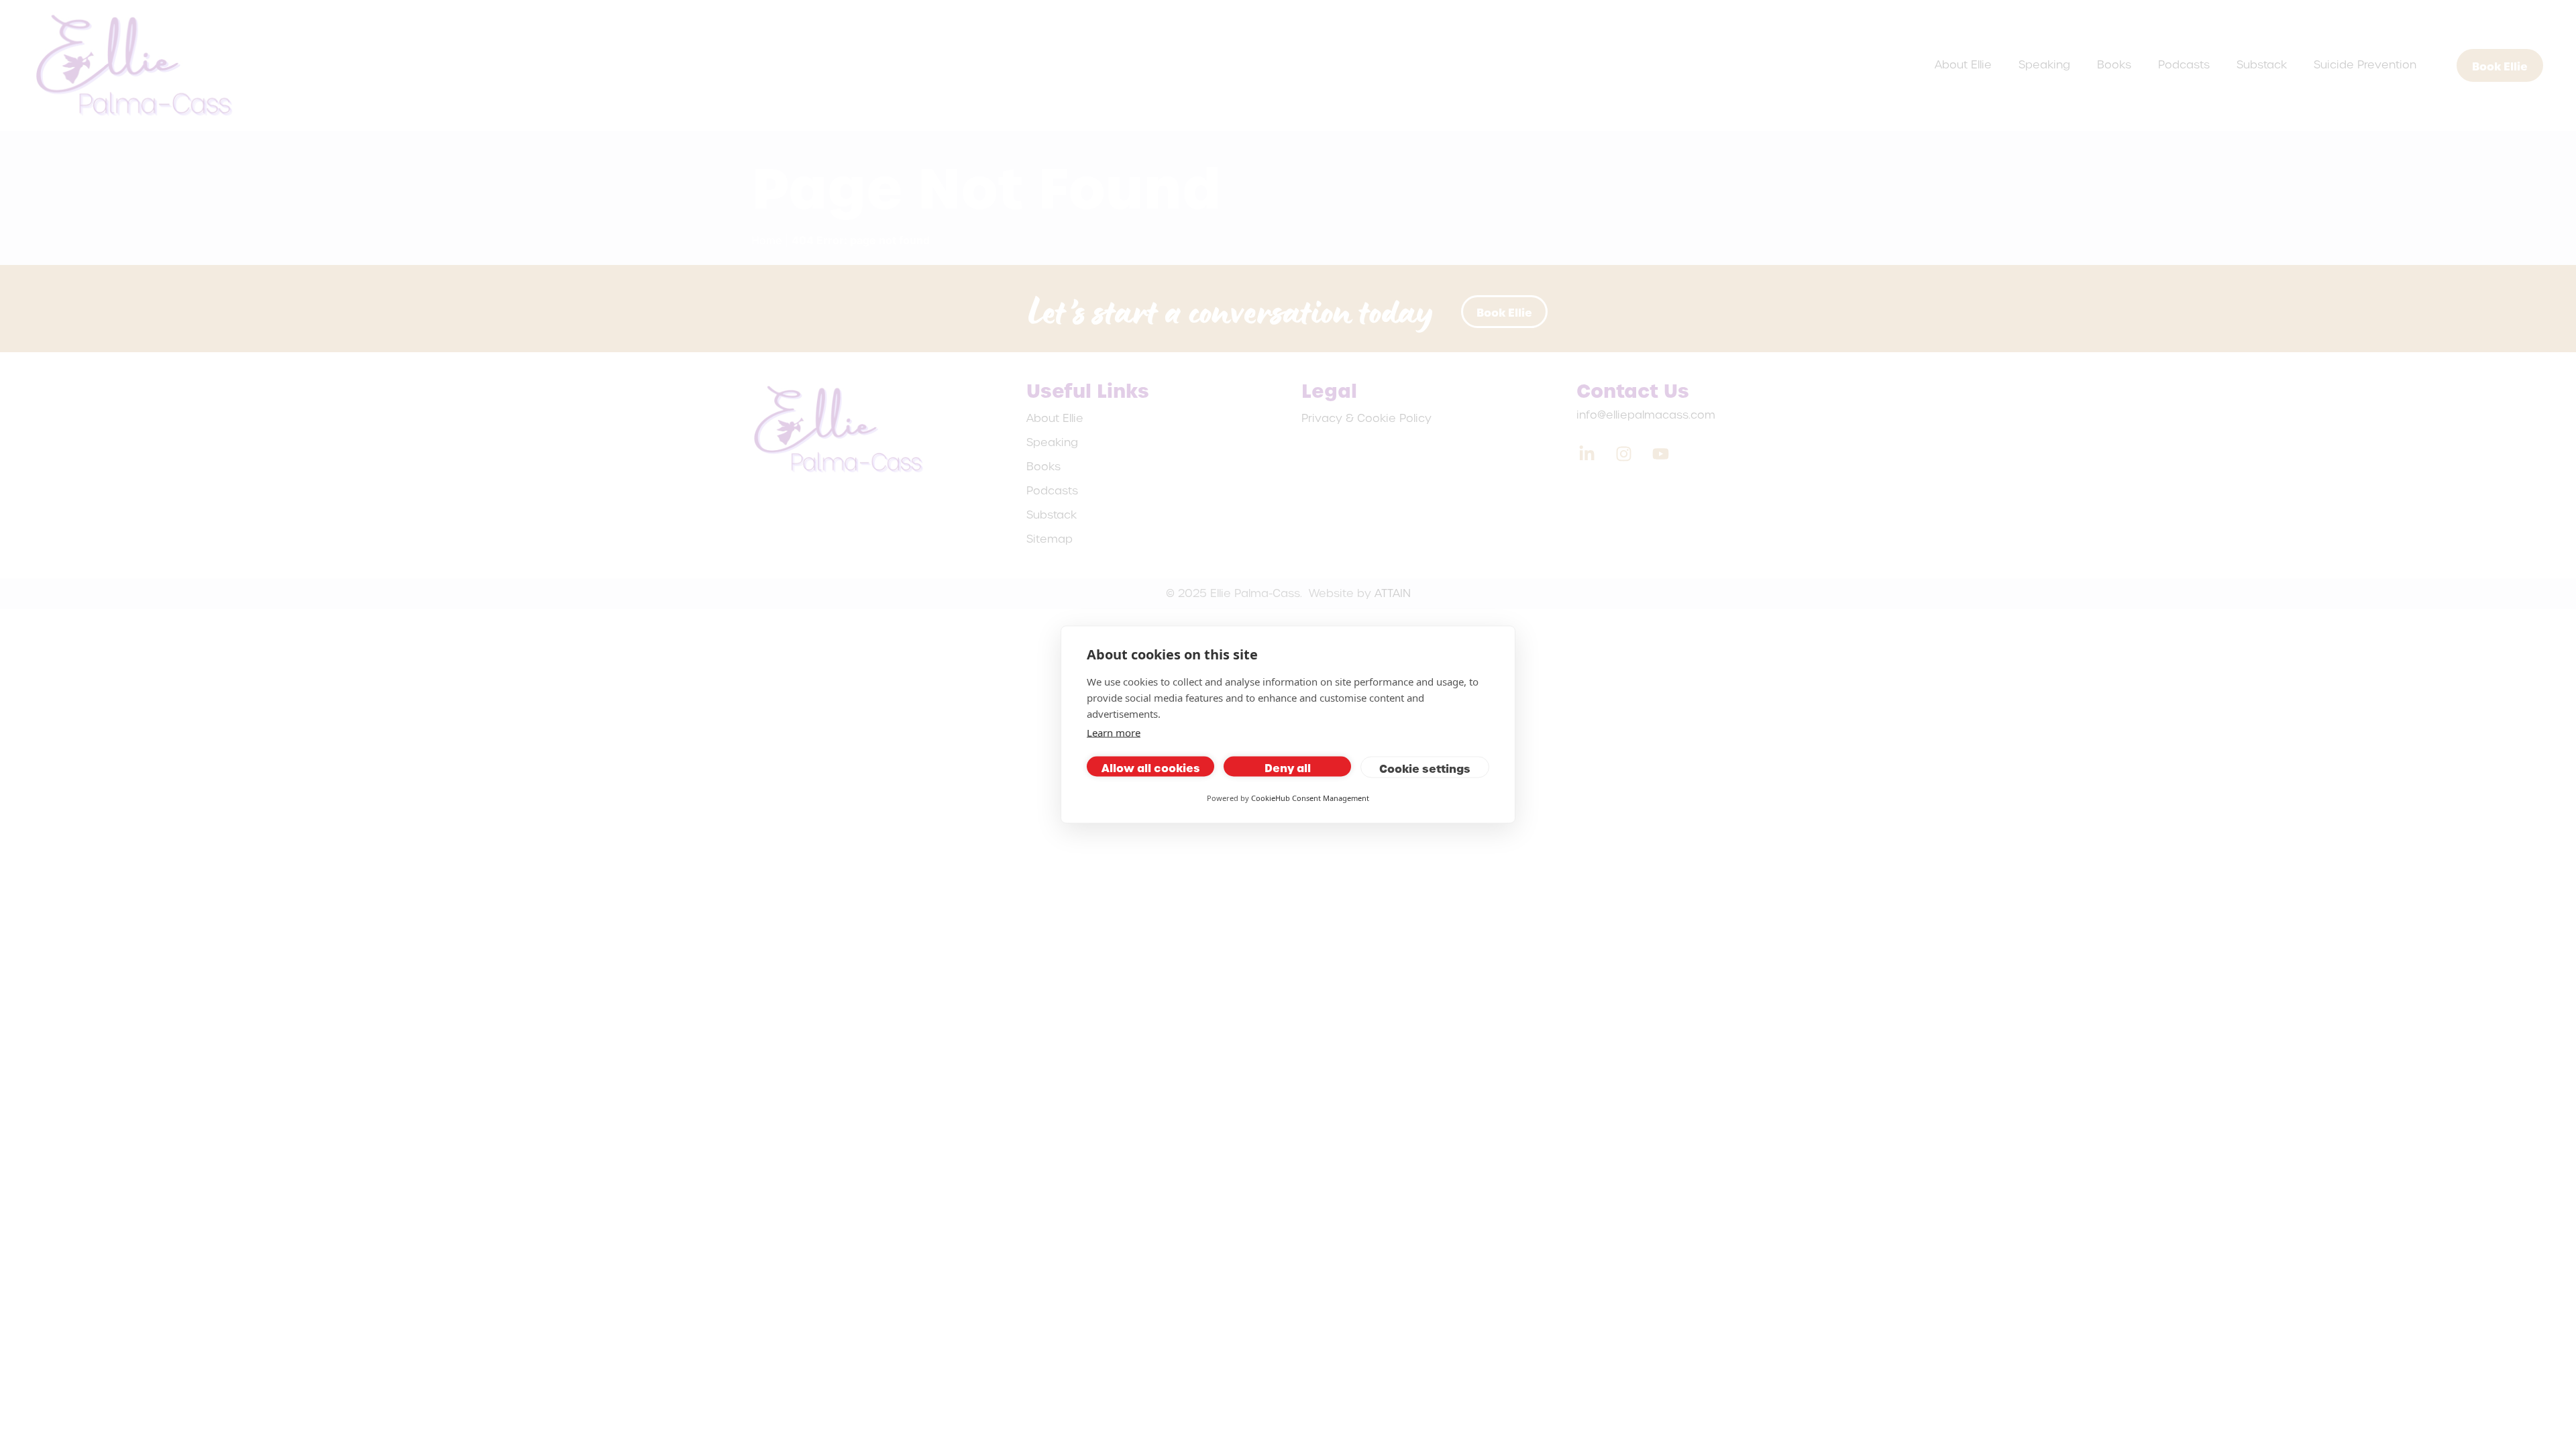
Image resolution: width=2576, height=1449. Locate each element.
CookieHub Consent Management (1310, 798)
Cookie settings (1425, 768)
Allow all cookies (1151, 767)
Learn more (1114, 733)
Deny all (1288, 767)
